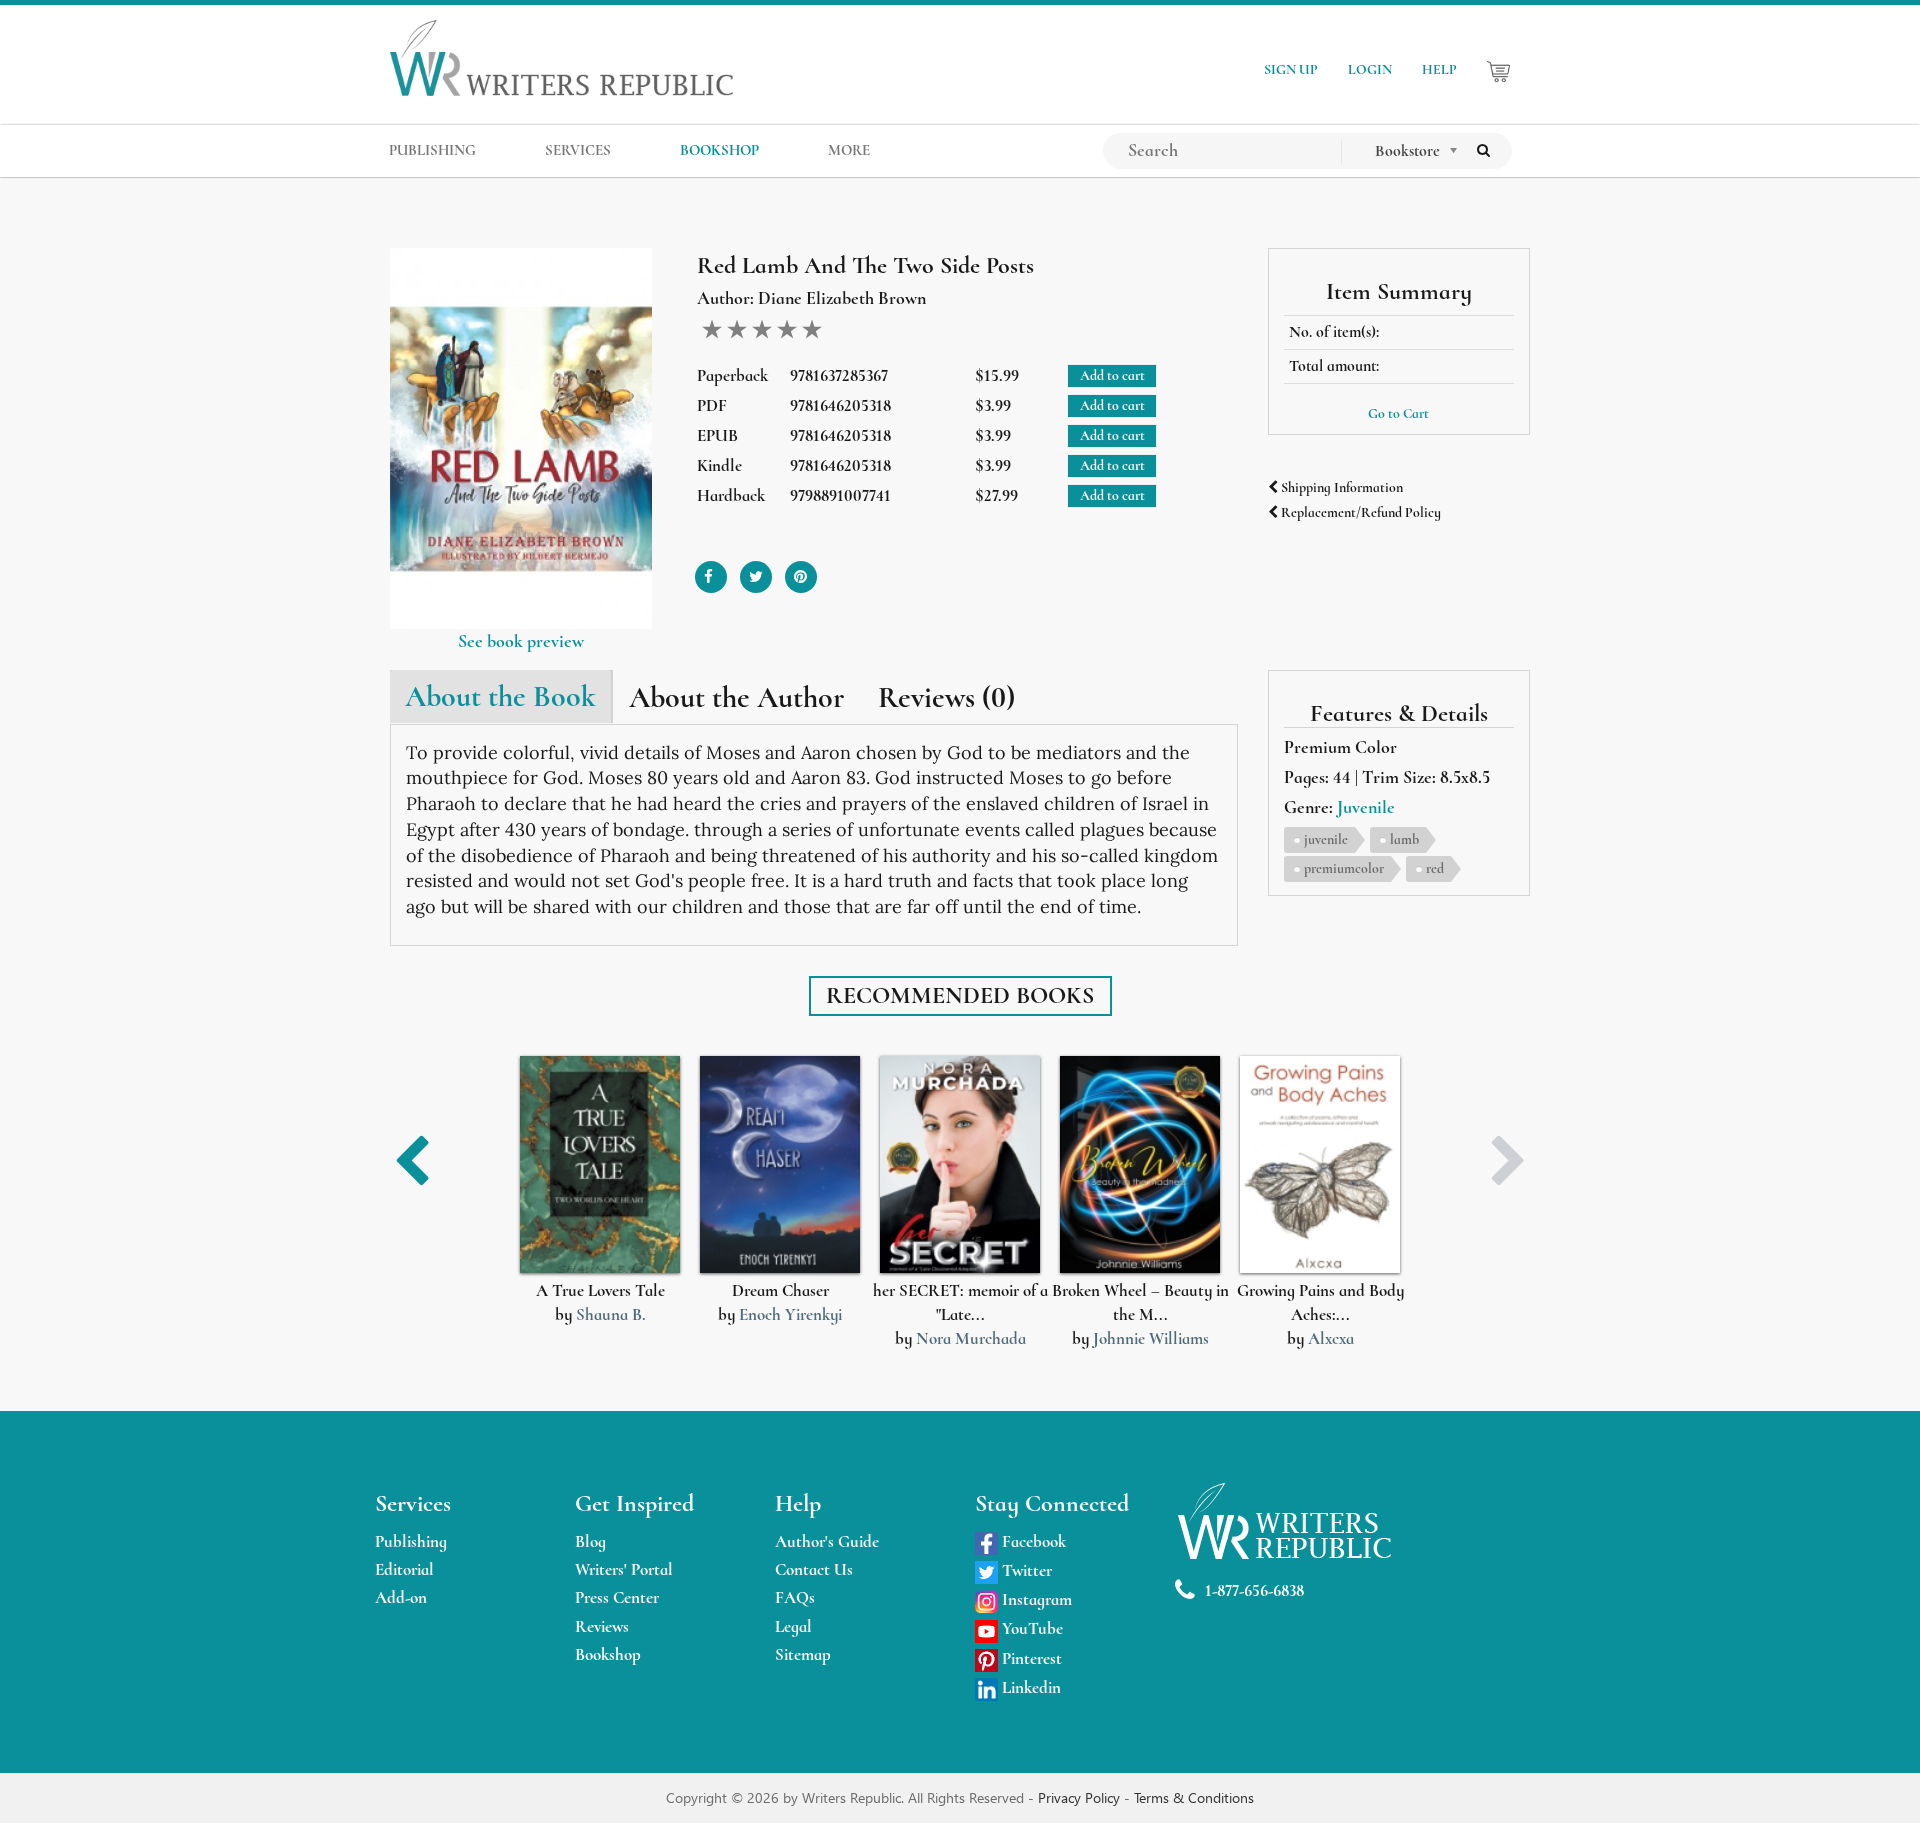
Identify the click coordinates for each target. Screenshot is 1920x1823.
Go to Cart (1398, 413)
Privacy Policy (1081, 1797)
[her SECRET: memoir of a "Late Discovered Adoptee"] (960, 1164)
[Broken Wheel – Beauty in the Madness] (1140, 1164)
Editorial (404, 1569)
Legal (793, 1626)
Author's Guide (827, 1541)
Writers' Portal (624, 1569)
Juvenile (1366, 807)
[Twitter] (756, 569)
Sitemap (803, 1654)
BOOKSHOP (719, 150)
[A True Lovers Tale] (600, 1164)
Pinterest (1030, 1658)
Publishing (411, 1541)
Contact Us (814, 1569)
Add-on (401, 1597)
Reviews (602, 1626)
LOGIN (1370, 69)
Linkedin (1029, 1687)
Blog (590, 1541)
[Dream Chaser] (780, 1164)
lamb (1404, 839)
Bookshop (608, 1654)
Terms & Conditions (1194, 1797)
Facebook (1032, 1541)
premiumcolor (1344, 868)
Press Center (617, 1597)
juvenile (1326, 839)
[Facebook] (711, 569)
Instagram (1035, 1599)
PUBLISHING (432, 150)
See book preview (521, 641)
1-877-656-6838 (1254, 1590)
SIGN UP (1291, 69)
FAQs (795, 1597)
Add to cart (1112, 375)
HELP (1439, 69)
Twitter (1025, 1570)
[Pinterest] (801, 569)
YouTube (1030, 1628)
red (1435, 868)
